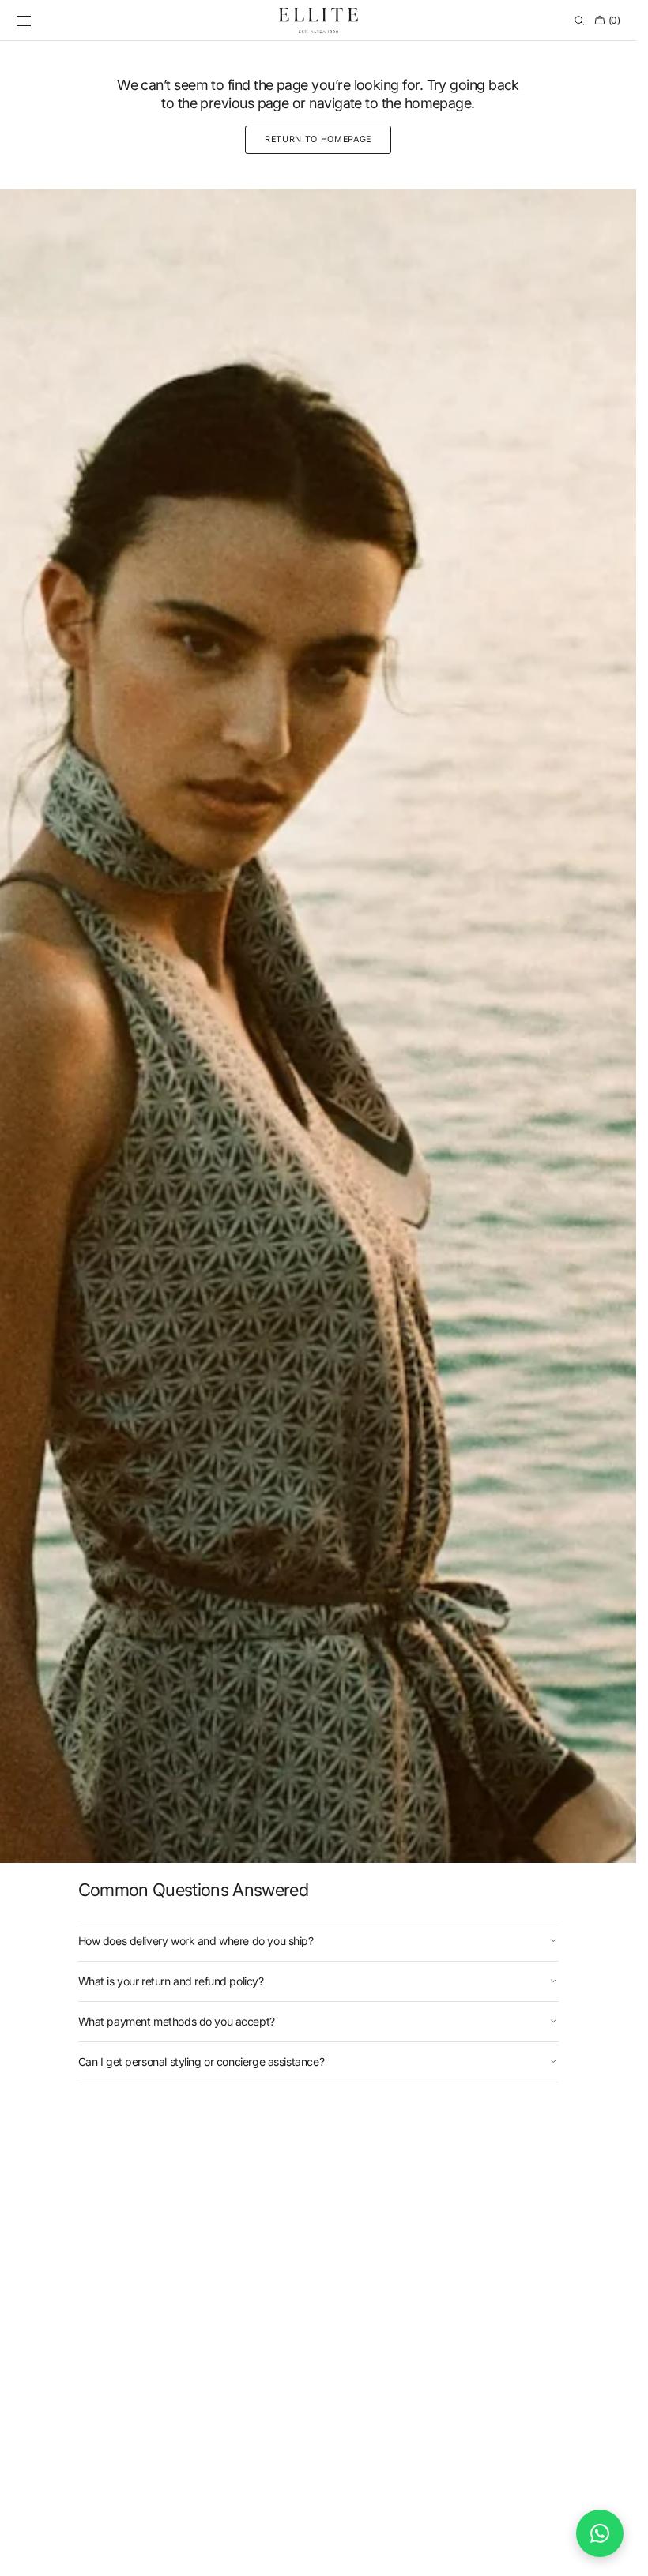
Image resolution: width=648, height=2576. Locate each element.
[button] (24, 21)
